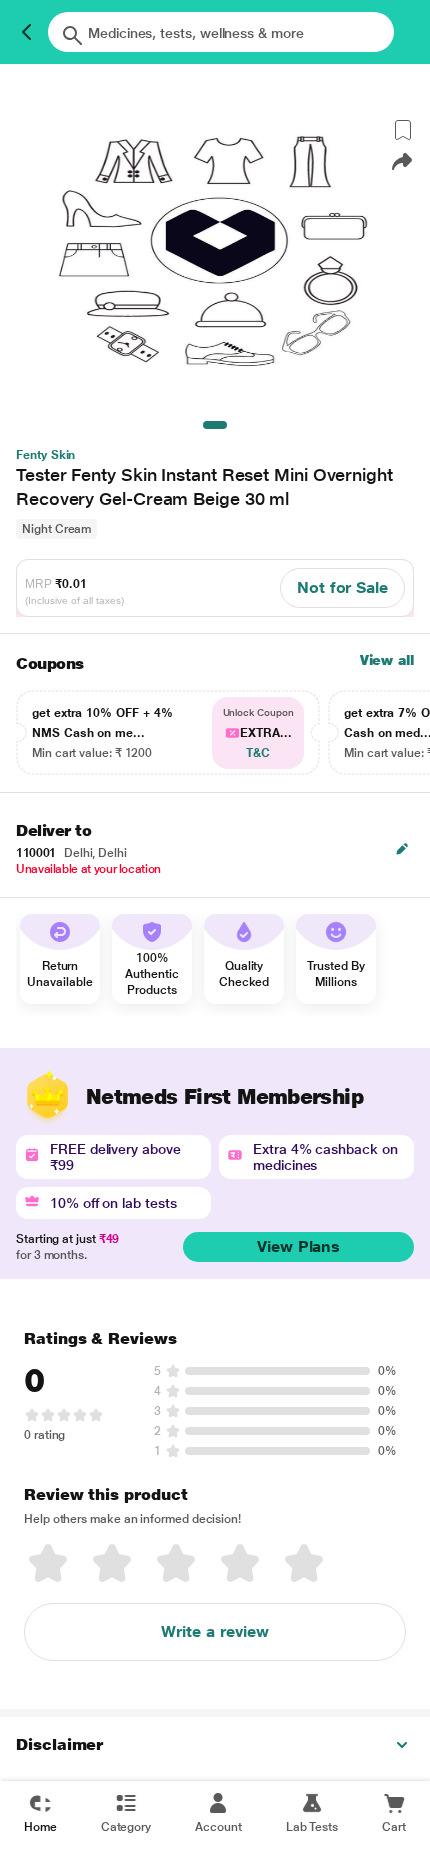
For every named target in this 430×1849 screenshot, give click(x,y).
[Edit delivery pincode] (402, 849)
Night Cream (56, 529)
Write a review (215, 1631)
